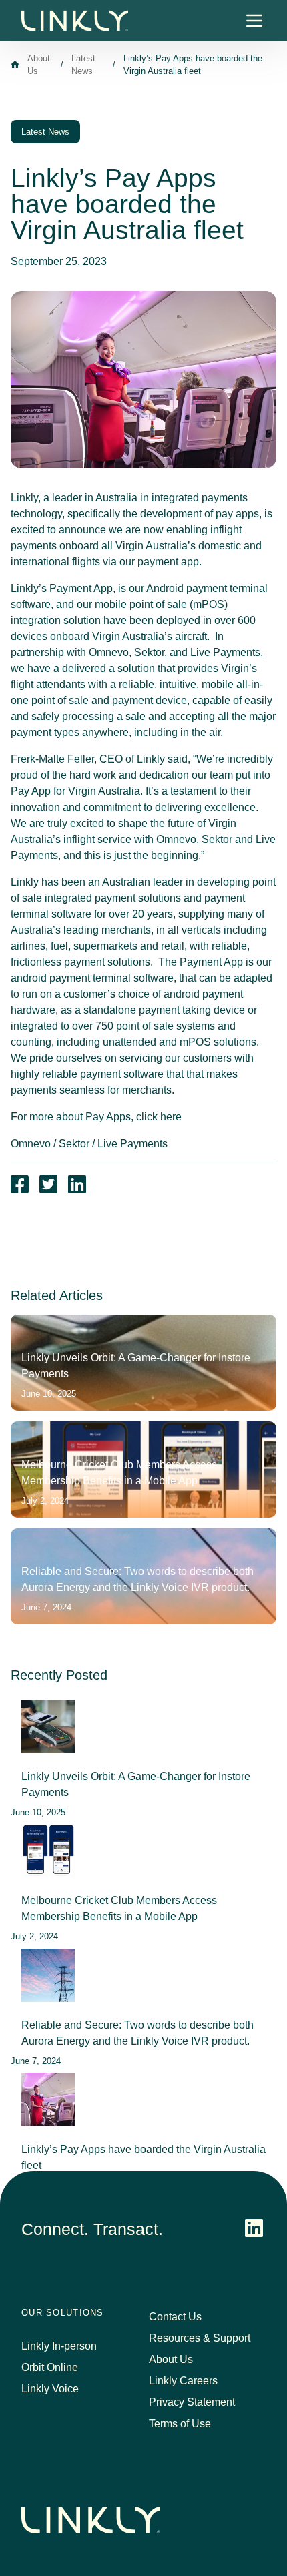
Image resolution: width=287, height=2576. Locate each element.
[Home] (15, 64)
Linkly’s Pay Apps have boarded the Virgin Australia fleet (143, 2157)
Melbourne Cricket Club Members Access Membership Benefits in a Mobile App (119, 1908)
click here (159, 1117)
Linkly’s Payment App (62, 588)
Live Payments (132, 1144)
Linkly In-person (59, 2346)
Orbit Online (50, 2367)
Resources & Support (200, 2338)
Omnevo (31, 1144)
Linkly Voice (50, 2389)
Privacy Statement (192, 2402)
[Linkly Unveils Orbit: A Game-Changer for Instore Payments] (48, 1726)
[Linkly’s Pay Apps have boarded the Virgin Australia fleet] (48, 2100)
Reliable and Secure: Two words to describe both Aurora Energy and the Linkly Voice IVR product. (137, 2033)
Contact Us (175, 2317)
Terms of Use (180, 2424)
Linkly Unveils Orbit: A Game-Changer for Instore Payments (136, 1784)
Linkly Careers (183, 2381)
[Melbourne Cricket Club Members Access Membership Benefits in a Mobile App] (48, 1851)
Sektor (74, 1144)
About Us (171, 2359)
